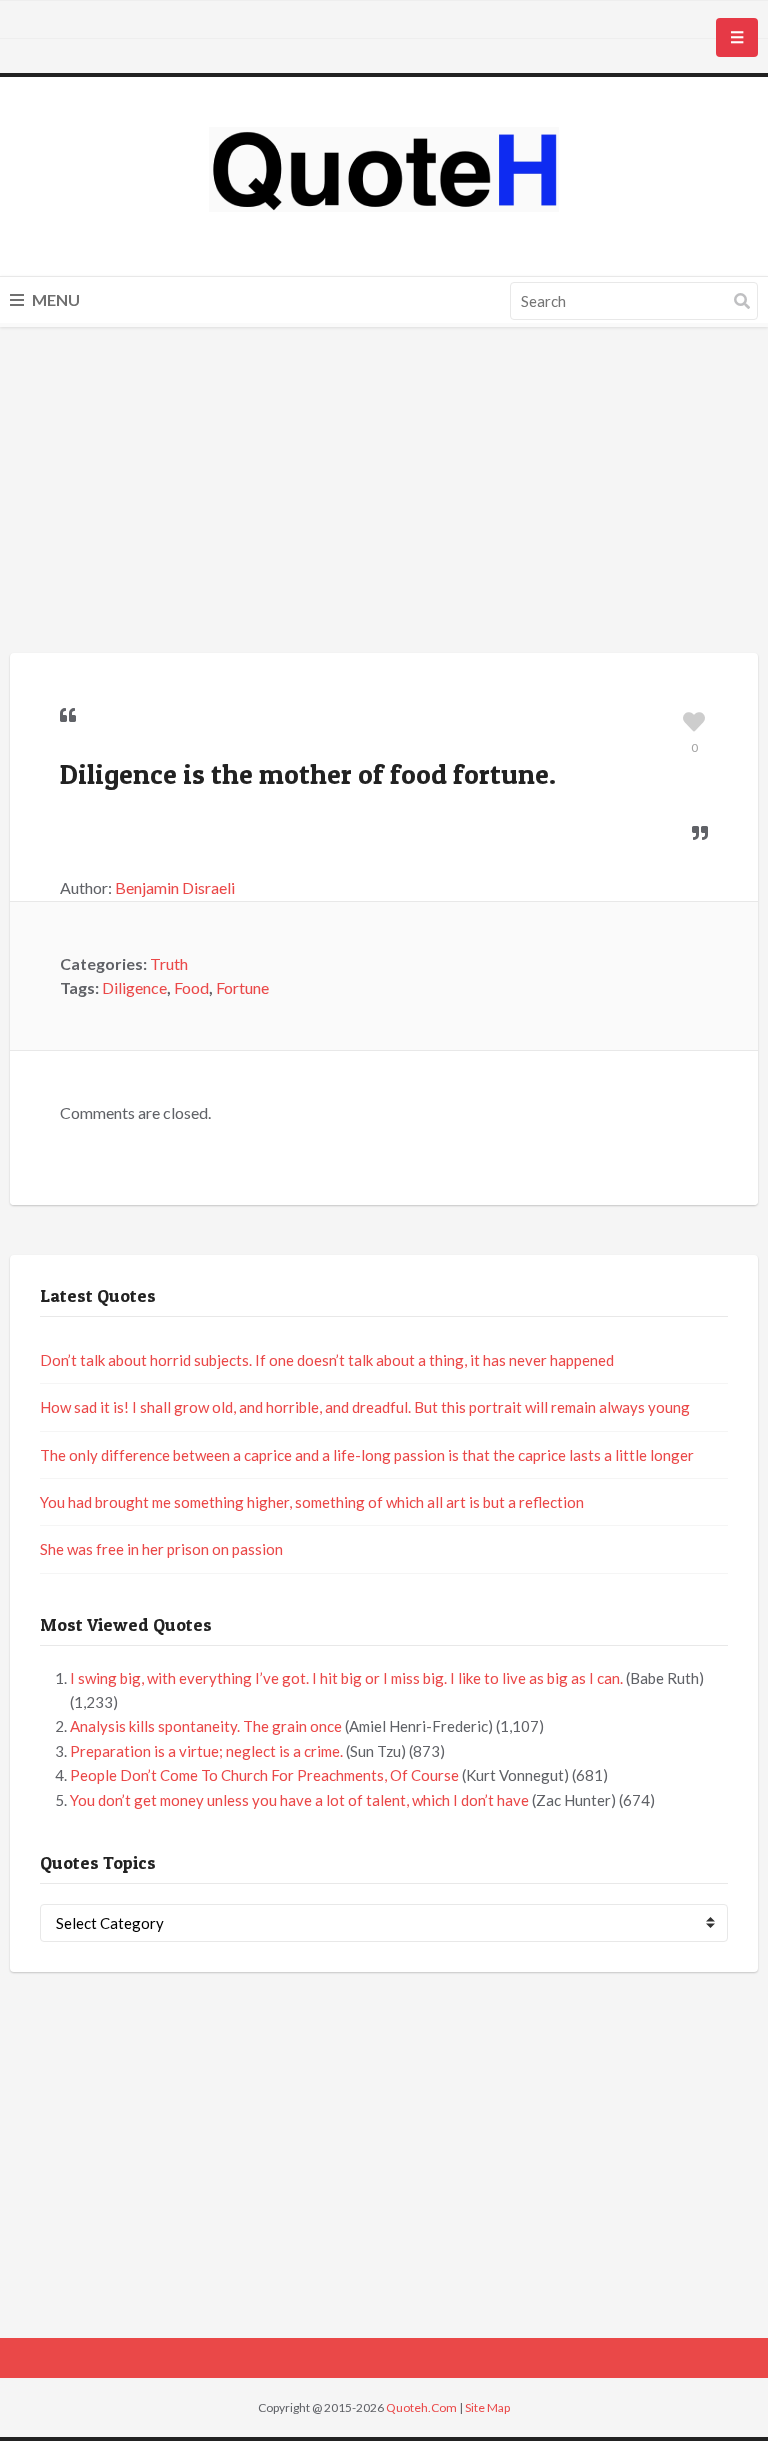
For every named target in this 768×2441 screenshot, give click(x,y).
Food (191, 987)
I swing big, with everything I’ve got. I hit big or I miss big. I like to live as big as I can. (346, 1678)
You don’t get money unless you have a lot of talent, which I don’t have (299, 1800)
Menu (54, 299)
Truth (169, 963)
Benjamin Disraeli (175, 887)
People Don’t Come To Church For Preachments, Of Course (264, 1775)
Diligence (134, 987)
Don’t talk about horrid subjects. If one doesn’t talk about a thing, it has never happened (327, 1360)
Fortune (242, 987)
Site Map (487, 2407)
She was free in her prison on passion (161, 1549)
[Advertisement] (384, 493)
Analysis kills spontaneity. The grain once (206, 1726)
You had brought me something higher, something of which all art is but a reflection (312, 1502)
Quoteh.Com (421, 2407)
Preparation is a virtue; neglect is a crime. (206, 1751)
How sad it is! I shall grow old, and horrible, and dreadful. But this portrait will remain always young (365, 1407)
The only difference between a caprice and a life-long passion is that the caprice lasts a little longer (367, 1455)
